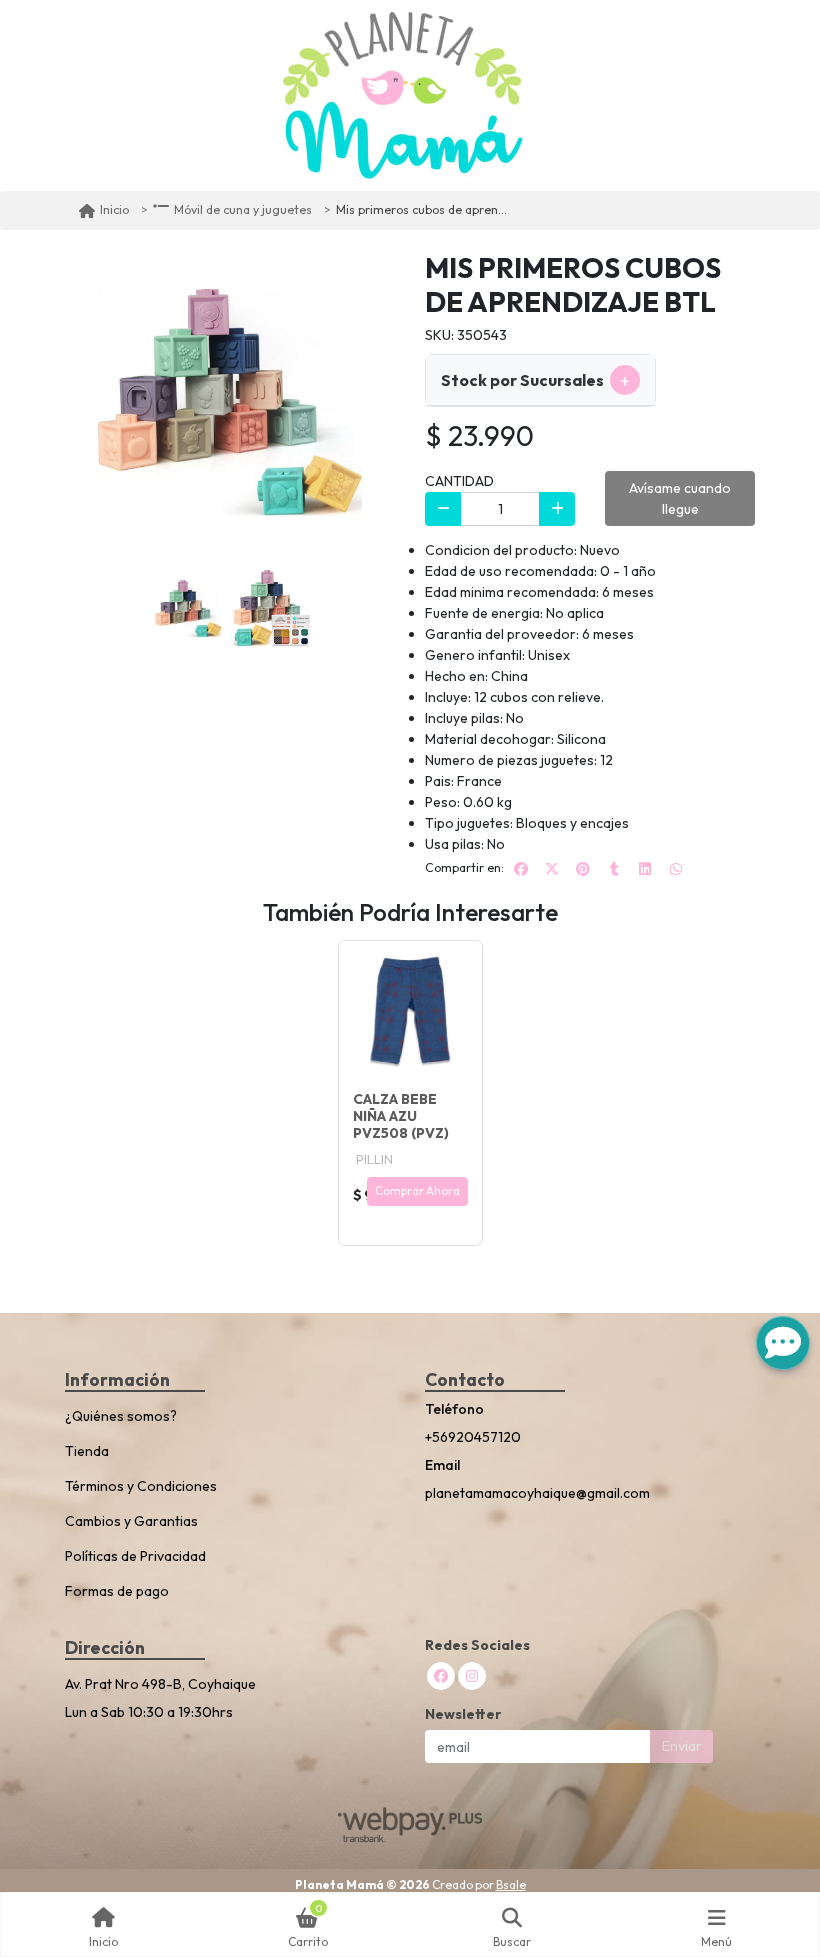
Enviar (682, 1746)
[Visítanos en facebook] (441, 1676)
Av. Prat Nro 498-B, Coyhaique (160, 1684)
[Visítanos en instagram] (472, 1676)
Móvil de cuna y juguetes (243, 209)
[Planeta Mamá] (403, 95)
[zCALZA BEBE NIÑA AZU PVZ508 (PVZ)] (410, 1012)
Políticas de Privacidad (135, 1556)
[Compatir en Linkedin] (645, 869)
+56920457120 (473, 1437)
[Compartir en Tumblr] (614, 869)
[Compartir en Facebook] (521, 869)
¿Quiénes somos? (121, 1416)
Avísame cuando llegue (680, 498)
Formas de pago (117, 1591)
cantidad (459, 481)
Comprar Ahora (417, 1191)
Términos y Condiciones (141, 1486)
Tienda (87, 1451)
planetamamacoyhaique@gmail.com (537, 1493)
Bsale (511, 1884)
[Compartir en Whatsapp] (676, 869)
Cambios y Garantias (131, 1521)
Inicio (114, 209)
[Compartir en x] (552, 869)
